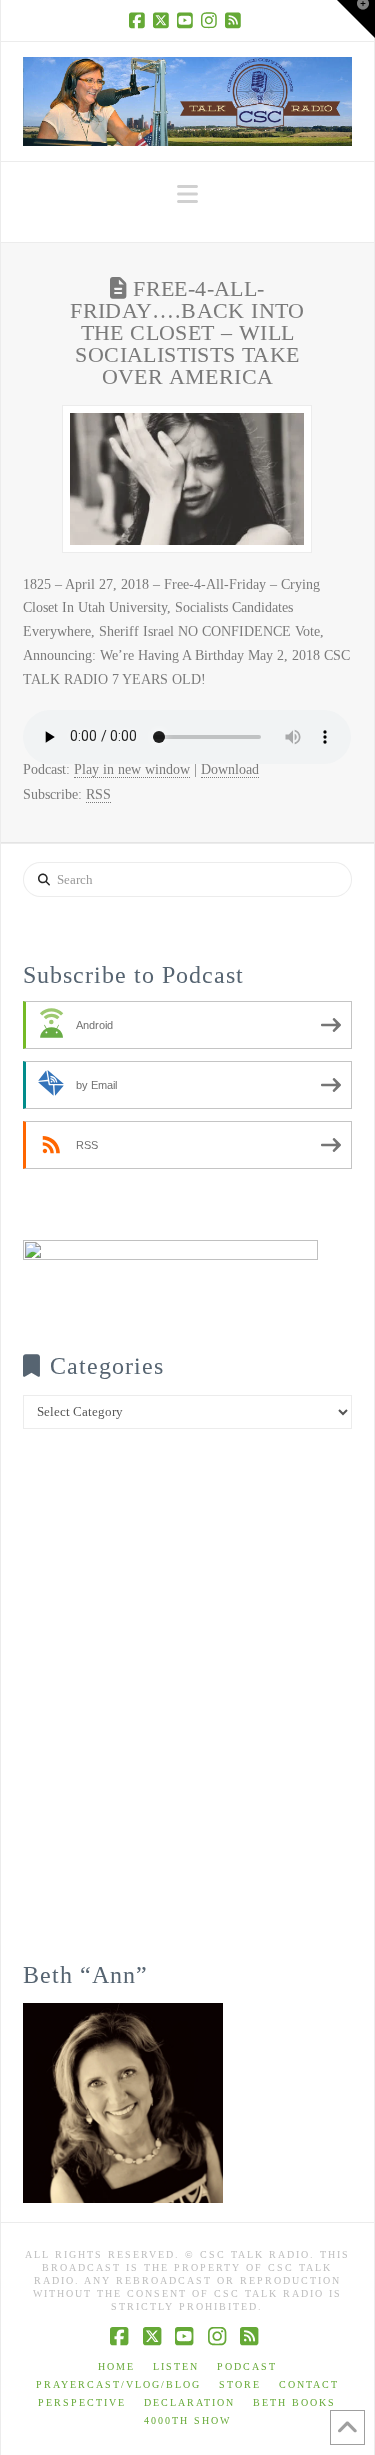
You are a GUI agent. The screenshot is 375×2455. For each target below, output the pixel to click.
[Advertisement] (187, 1709)
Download (230, 769)
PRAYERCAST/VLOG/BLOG (118, 2384)
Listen (176, 2366)
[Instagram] (211, 20)
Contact (309, 2384)
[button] (187, 194)
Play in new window (132, 769)
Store (240, 2384)
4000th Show (187, 2420)
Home (116, 2366)
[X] (163, 20)
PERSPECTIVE (82, 2402)
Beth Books (294, 2402)
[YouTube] (187, 20)
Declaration (189, 2402)
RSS (98, 794)
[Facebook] (139, 20)
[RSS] (235, 20)
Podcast (247, 2366)
